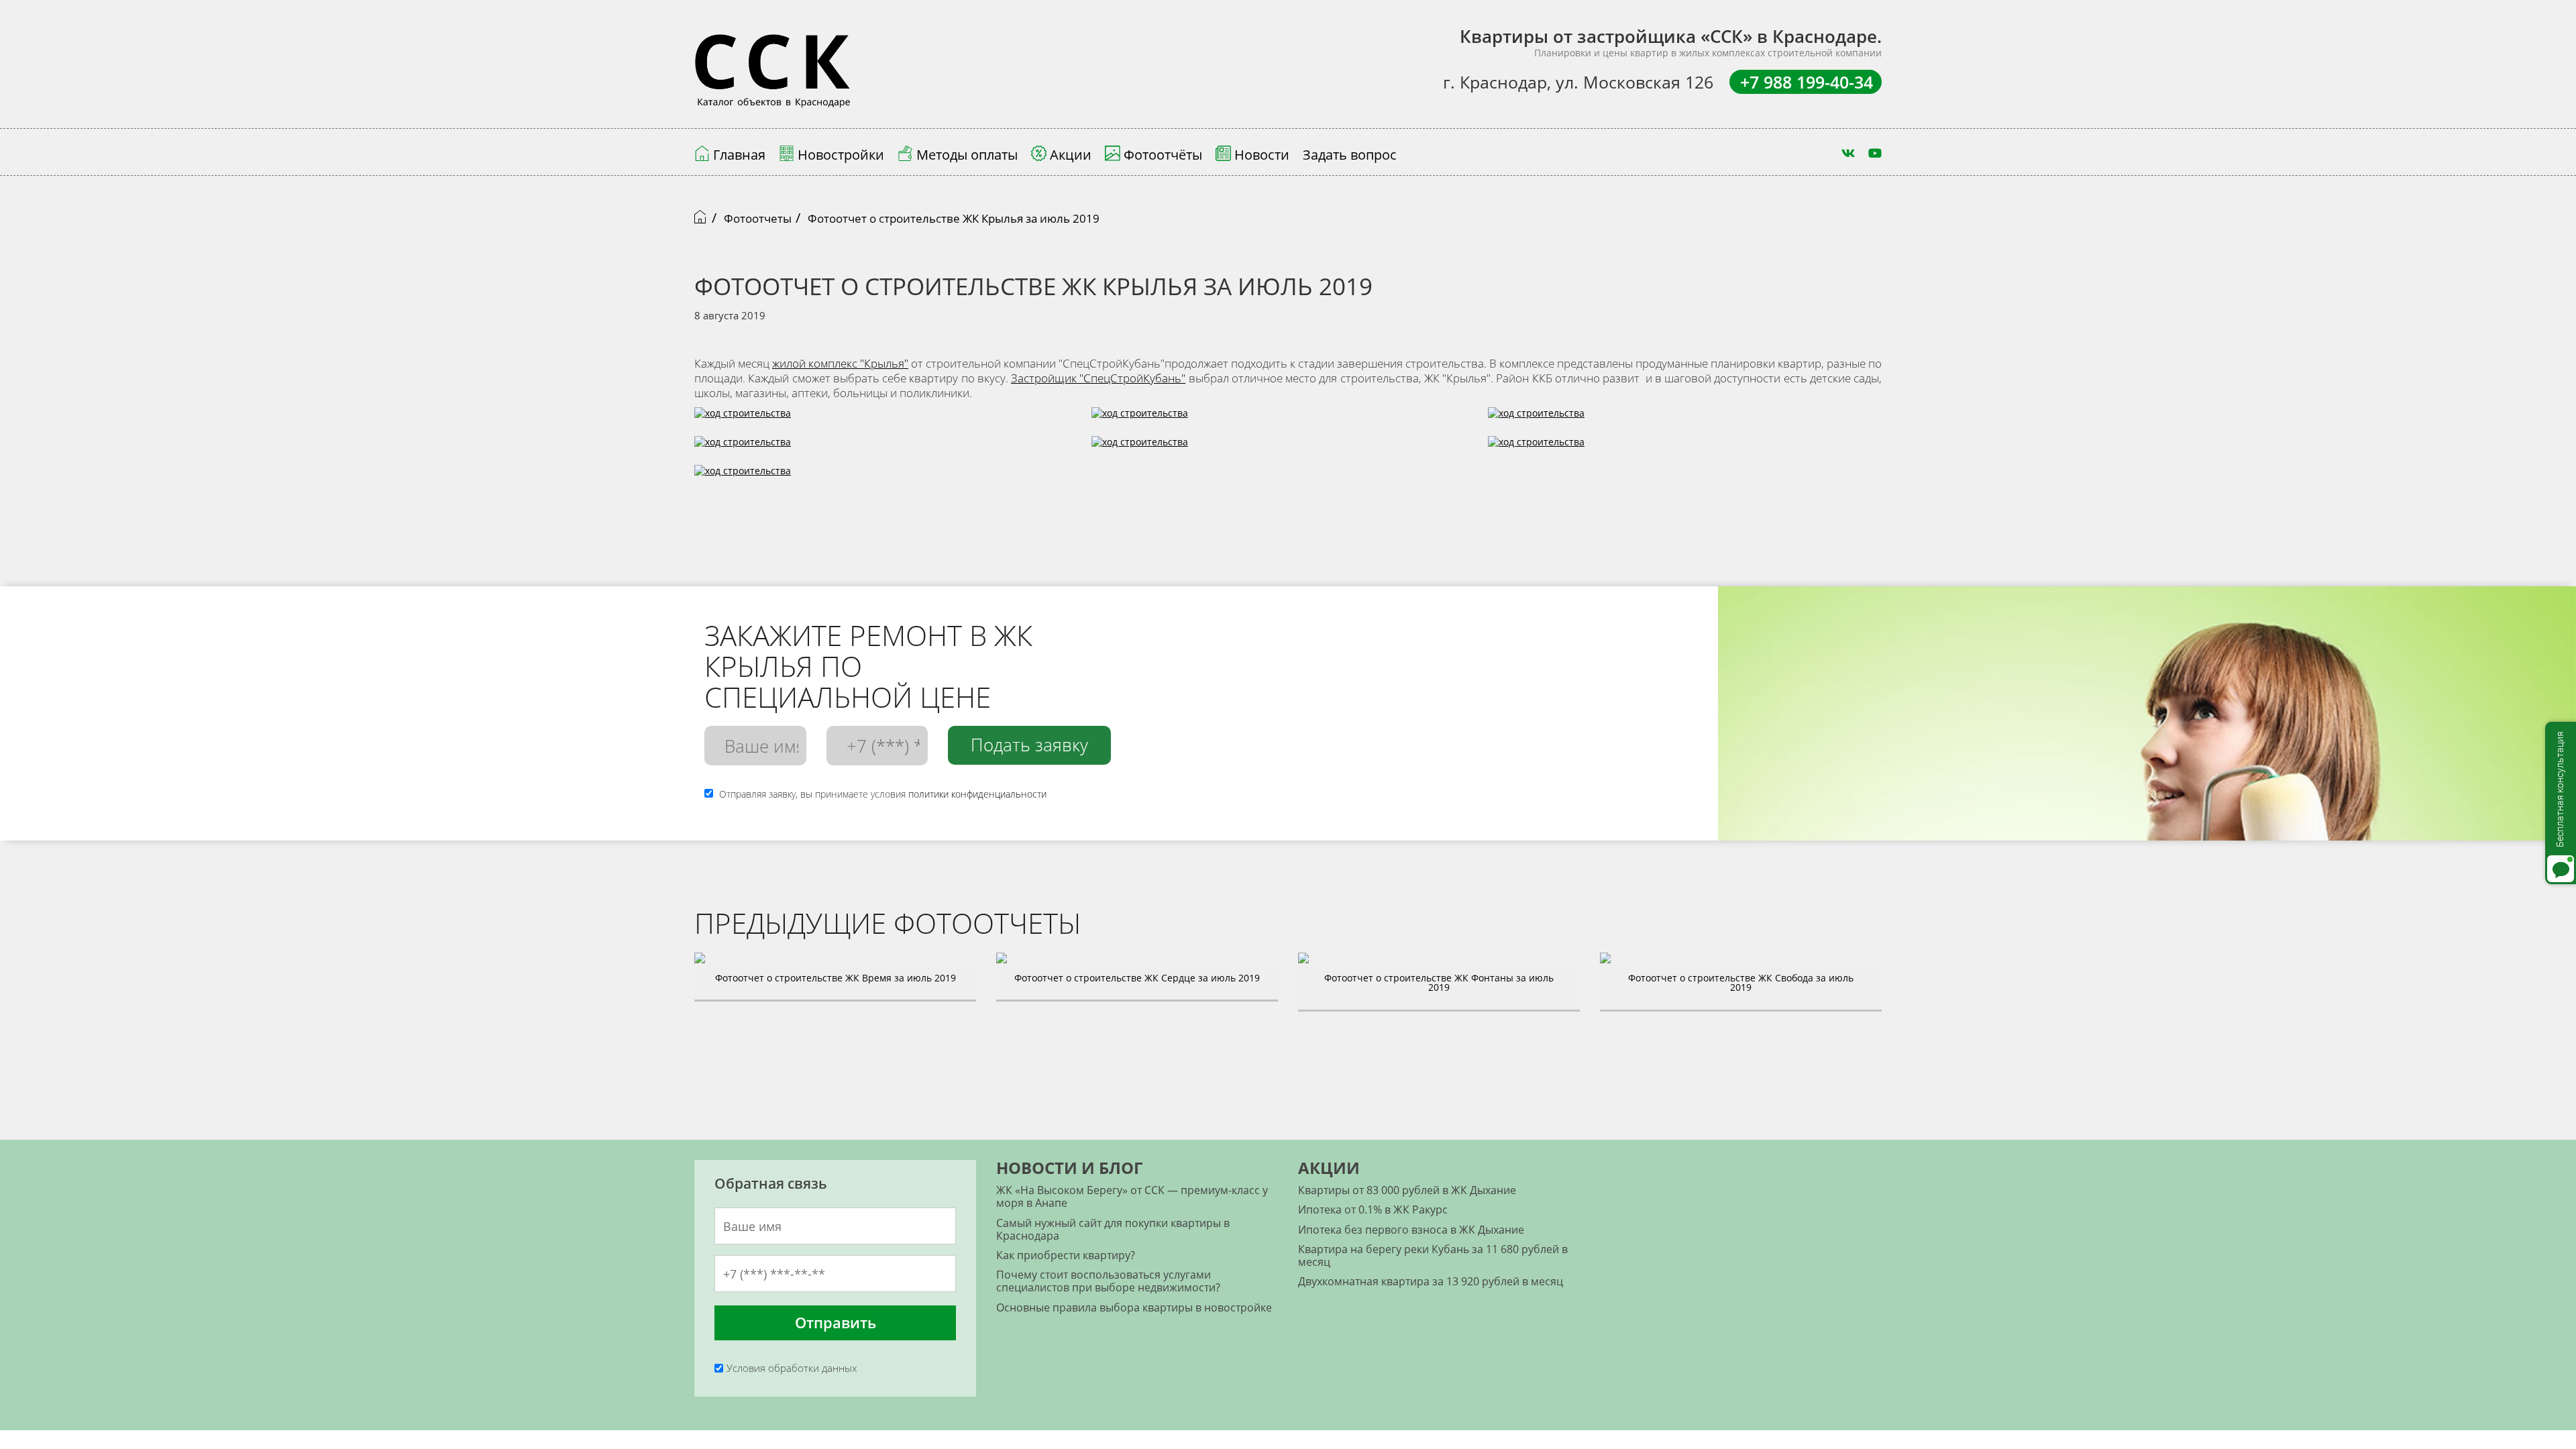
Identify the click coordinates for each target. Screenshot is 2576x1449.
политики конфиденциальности (977, 794)
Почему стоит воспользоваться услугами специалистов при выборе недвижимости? (1108, 1281)
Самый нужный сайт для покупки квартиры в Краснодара (1113, 1229)
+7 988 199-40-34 (1807, 82)
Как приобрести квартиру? (1066, 1255)
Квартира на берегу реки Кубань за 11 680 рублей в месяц (1433, 1255)
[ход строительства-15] (1536, 449)
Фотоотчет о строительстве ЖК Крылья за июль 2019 (954, 218)
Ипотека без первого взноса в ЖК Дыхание (1411, 1230)
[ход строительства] (1140, 420)
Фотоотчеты (758, 218)
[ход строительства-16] (743, 420)
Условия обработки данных (792, 1368)
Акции (1329, 1168)
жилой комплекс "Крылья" (840, 363)
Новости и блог (1069, 1168)
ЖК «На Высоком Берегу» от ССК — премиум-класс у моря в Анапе (1132, 1196)
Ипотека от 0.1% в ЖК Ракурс (1373, 1210)
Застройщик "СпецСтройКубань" (1098, 378)
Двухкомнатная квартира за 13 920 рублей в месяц (1431, 1281)
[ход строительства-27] (1140, 449)
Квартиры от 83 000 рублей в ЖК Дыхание (1407, 1190)
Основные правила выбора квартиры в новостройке (1134, 1307)
